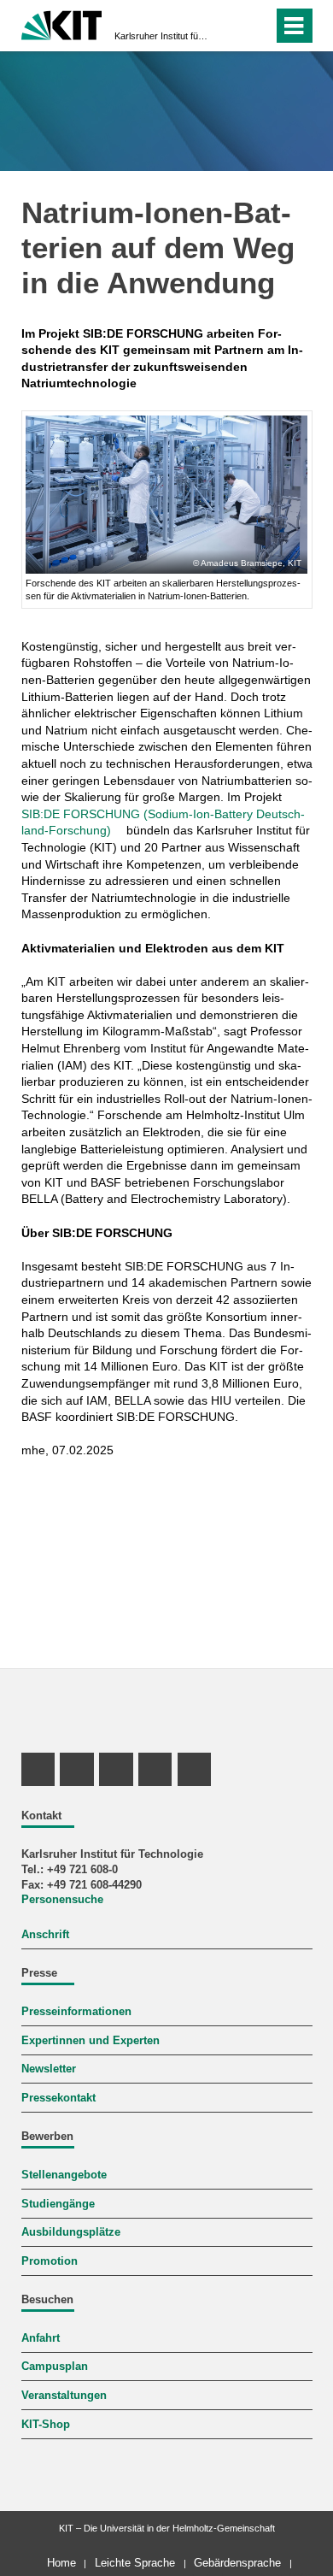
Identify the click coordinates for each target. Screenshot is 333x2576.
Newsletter (49, 2069)
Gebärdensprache (237, 2563)
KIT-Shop (46, 2425)
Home (61, 2563)
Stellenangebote (64, 2175)
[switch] (257, 26)
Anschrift (45, 1935)
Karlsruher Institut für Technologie (161, 36)
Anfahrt (41, 2338)
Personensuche (62, 1900)
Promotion (50, 2261)
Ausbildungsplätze (71, 2232)
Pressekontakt (58, 2098)
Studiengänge (58, 2204)
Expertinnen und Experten (91, 2041)
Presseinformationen (76, 2012)
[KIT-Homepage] (62, 24)
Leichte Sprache (135, 2563)
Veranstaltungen (64, 2396)
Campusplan (55, 2367)
